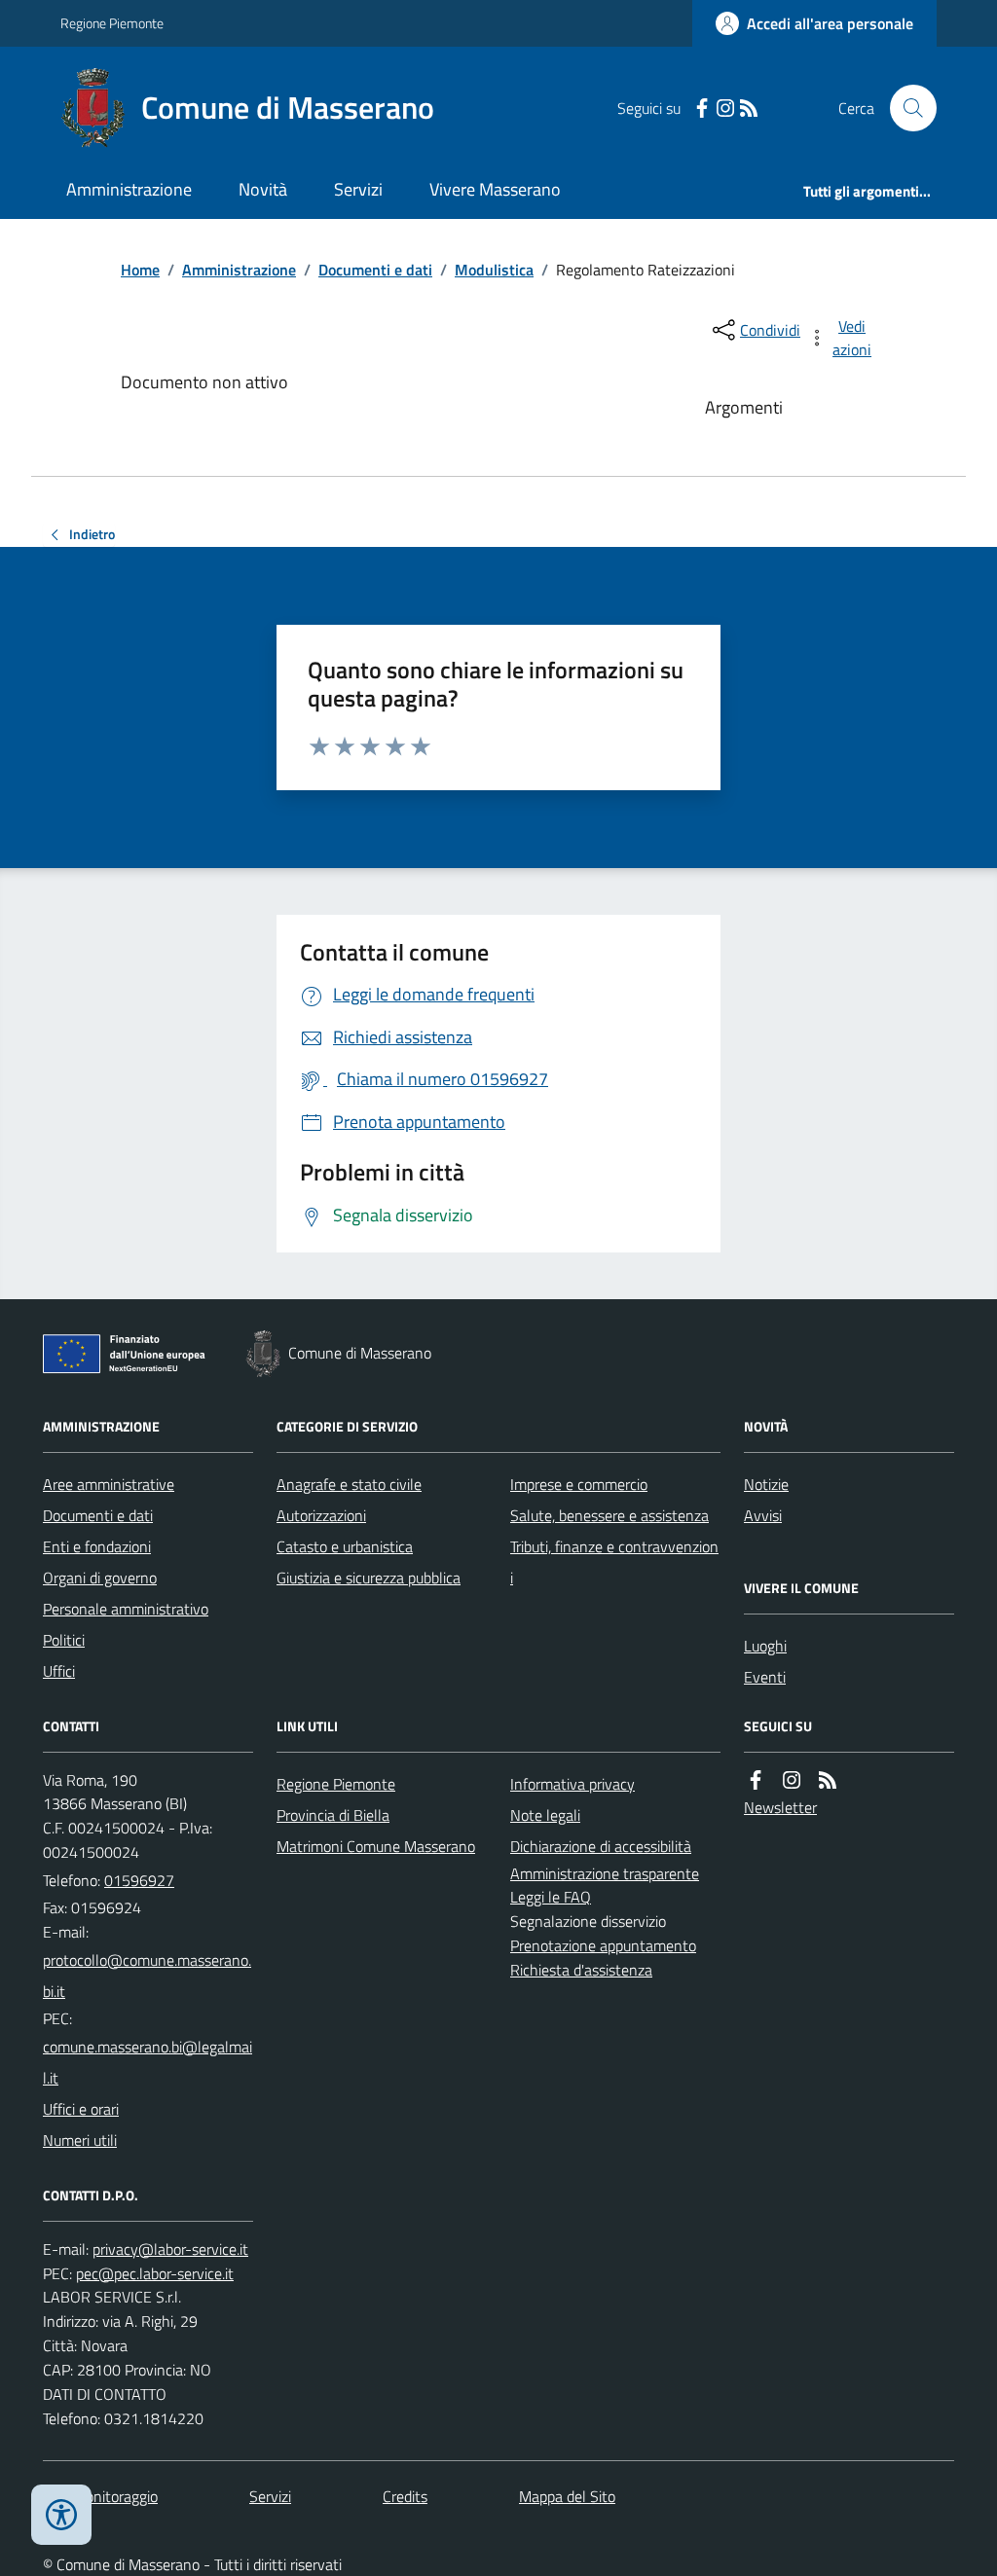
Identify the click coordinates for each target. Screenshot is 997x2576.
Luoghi (765, 1646)
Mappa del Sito (567, 2496)
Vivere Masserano (495, 189)
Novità (263, 189)
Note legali (545, 1815)
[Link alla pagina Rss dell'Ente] (828, 1780)
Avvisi (763, 1515)
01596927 (139, 1880)
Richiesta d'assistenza (581, 1970)
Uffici (59, 1671)
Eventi (765, 1677)
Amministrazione (129, 189)
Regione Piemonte (112, 23)
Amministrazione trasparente (605, 1873)
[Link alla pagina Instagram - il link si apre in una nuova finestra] (725, 109)
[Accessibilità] (61, 2515)
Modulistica (494, 270)
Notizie (766, 1484)
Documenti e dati (375, 270)
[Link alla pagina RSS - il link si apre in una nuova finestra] (749, 109)
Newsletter (780, 1807)
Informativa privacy (572, 1784)
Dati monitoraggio (100, 2496)
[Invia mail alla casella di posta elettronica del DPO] (170, 2249)
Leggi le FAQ (551, 1897)
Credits (405, 2496)
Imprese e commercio (579, 1484)
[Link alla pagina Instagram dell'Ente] (792, 1780)
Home (140, 270)
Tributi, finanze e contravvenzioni (614, 1562)
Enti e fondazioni (97, 1546)
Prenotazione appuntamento (603, 1945)
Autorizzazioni (321, 1515)
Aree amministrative (109, 1484)
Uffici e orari (81, 2109)
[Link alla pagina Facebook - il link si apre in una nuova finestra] (702, 109)
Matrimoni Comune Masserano (376, 1846)
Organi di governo (100, 1578)
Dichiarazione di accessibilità (601, 1846)
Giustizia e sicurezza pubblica (369, 1578)
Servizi (358, 189)
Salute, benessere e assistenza (609, 1515)
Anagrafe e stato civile (349, 1484)
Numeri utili (80, 2140)
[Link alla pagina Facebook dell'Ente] (756, 1780)
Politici (64, 1640)
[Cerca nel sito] (905, 108)
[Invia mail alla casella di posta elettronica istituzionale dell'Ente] (148, 1976)
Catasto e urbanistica (345, 1546)
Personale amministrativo (126, 1609)
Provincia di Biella (333, 1815)
